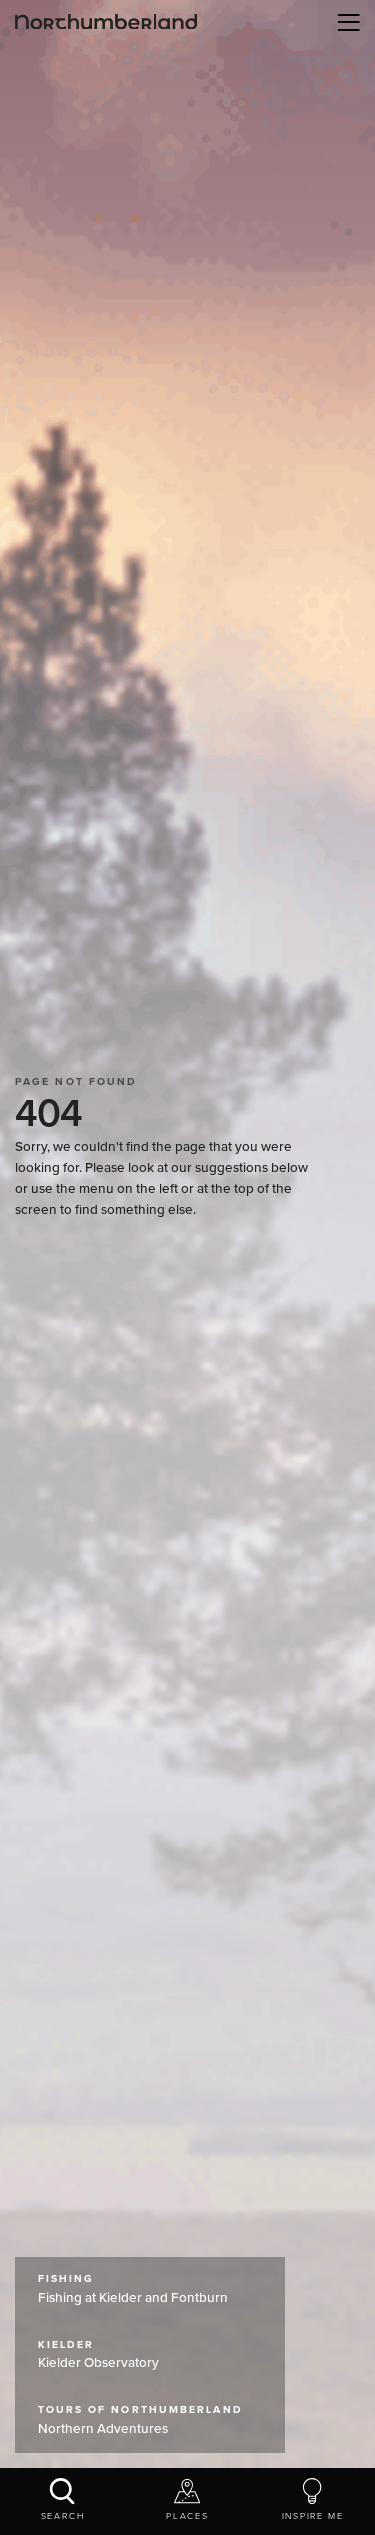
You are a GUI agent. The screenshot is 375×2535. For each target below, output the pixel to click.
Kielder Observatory (98, 2355)
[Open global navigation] (345, 22)
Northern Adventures (140, 2420)
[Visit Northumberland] (106, 22)
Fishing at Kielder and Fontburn (133, 2289)
